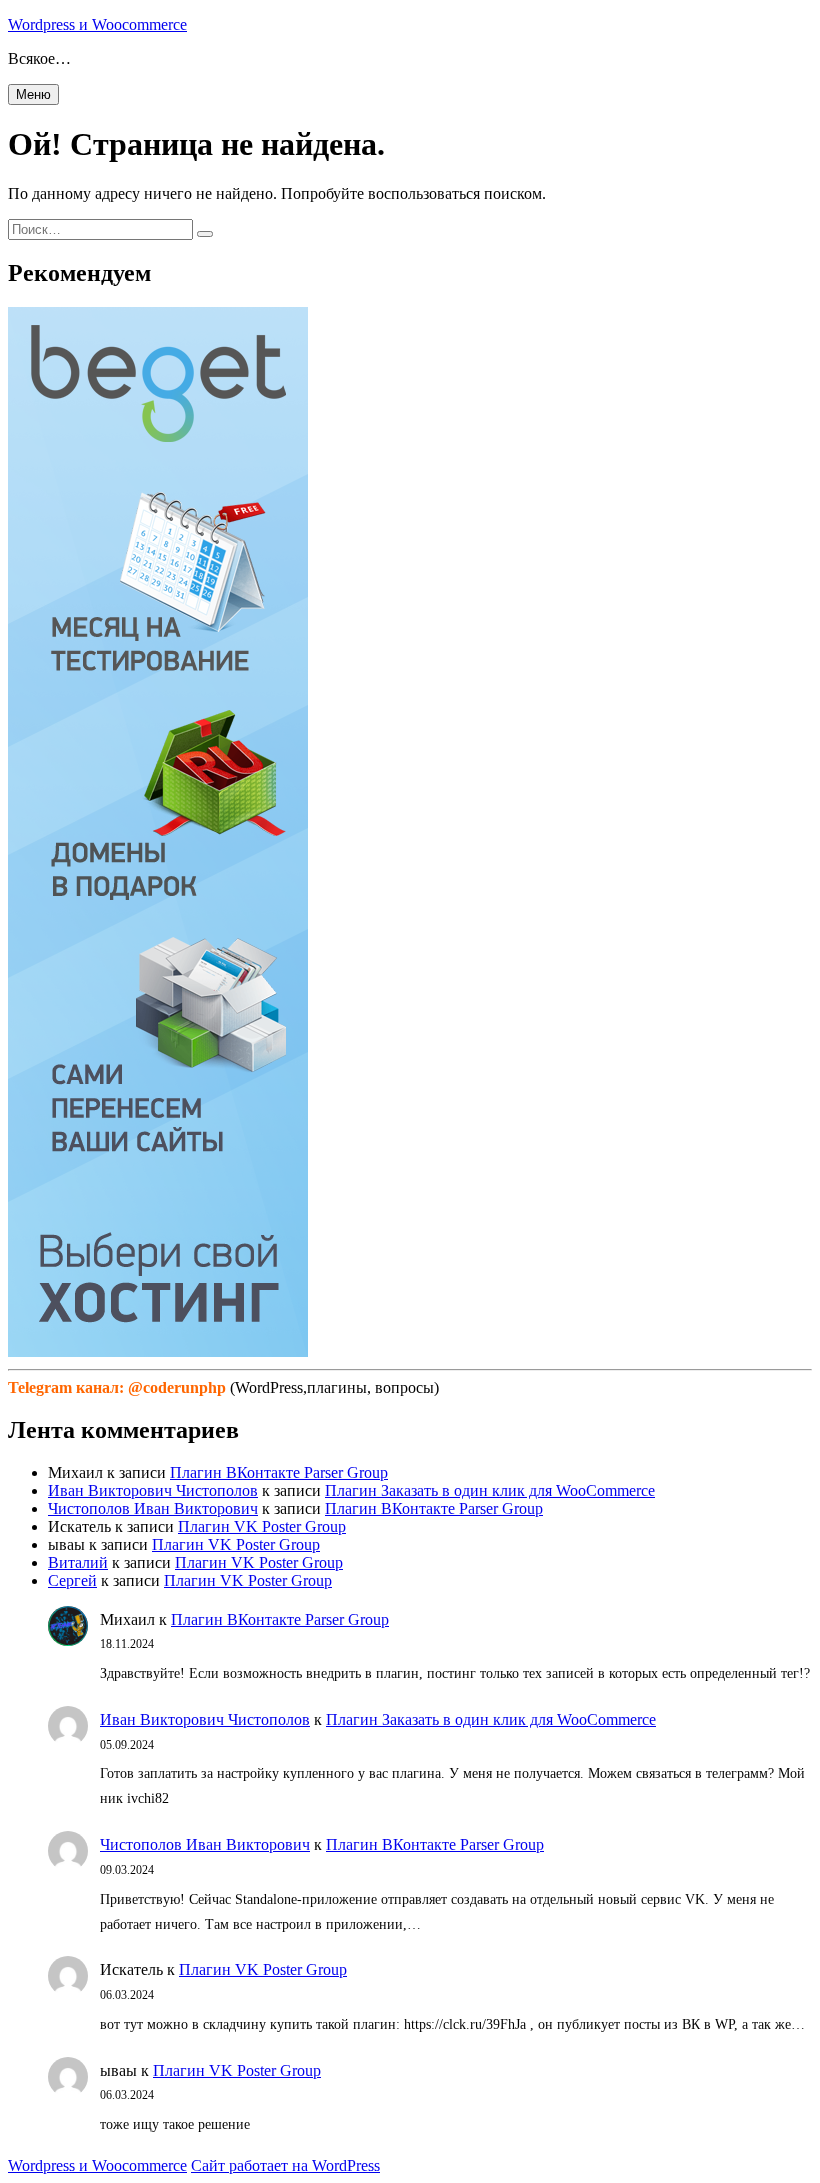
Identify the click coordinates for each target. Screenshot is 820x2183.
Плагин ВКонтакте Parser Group (279, 1472)
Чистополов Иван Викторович (153, 1508)
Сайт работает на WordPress (285, 2165)
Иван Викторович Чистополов (153, 1490)
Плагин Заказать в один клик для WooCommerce (490, 1490)
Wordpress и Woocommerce (97, 24)
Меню (33, 94)
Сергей (72, 1580)
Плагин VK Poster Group (262, 1526)
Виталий (78, 1562)
